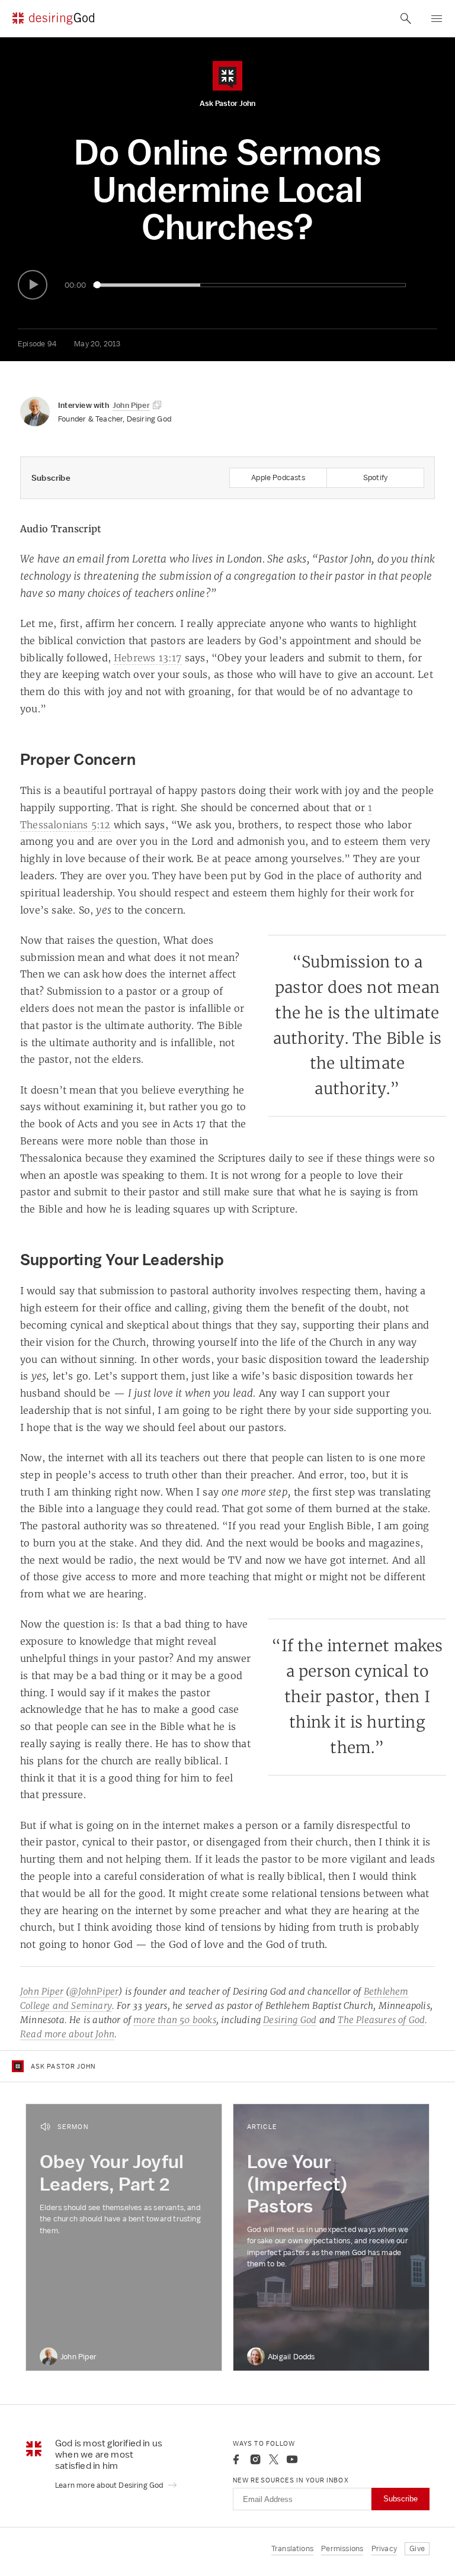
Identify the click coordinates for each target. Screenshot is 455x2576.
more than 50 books (175, 2020)
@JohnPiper (94, 1991)
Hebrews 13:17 (148, 658)
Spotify (375, 477)
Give (417, 2548)
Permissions (342, 2548)
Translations (292, 2548)
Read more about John (67, 2034)
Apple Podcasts (278, 477)
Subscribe (400, 2499)
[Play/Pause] (33, 285)
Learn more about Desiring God (110, 2485)
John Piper (42, 1991)
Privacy (384, 2548)
